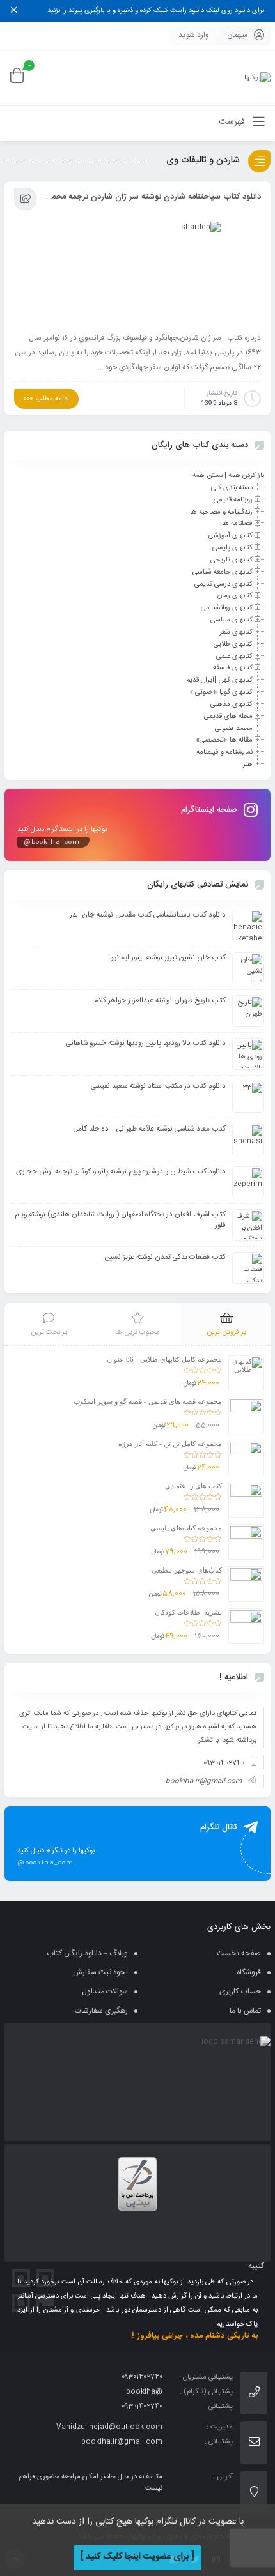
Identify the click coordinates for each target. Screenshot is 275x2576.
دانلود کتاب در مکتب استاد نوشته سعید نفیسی (158, 1086)
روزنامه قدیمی (233, 500)
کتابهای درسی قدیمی (224, 584)
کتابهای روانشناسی (227, 608)
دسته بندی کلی (232, 488)
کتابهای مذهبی (232, 705)
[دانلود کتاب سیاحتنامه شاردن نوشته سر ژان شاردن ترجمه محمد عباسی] (137, 273)
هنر (248, 765)
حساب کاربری (240, 1992)
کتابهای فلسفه (233, 668)
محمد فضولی (234, 728)
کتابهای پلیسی (232, 548)
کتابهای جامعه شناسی (223, 572)
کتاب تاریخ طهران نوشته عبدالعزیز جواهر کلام (160, 1001)
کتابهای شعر (236, 632)
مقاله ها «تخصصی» (224, 740)
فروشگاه (249, 1972)
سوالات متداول (105, 1992)
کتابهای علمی (234, 656)
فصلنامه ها (237, 524)
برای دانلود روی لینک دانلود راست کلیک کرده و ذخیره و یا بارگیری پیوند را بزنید (156, 11)
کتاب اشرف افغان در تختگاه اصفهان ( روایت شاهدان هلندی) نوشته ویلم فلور (120, 1220)
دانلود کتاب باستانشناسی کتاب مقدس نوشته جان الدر (148, 915)
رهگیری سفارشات (101, 2011)
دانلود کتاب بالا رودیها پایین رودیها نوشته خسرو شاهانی (146, 1043)
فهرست (233, 122)
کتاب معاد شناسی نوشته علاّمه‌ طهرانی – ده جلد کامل (150, 1129)
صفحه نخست (239, 1953)
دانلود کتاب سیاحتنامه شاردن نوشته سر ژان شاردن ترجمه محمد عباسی (152, 197)
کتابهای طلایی (233, 644)
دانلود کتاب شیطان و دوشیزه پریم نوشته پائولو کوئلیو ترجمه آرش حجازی (121, 1172)
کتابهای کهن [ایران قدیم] (218, 680)
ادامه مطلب (52, 399)
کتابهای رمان (235, 596)
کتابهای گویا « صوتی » (221, 692)
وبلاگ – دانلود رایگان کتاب (87, 1953)
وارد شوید (194, 35)
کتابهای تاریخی (232, 560)
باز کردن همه (246, 476)
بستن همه (208, 476)
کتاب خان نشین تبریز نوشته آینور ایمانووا (167, 958)
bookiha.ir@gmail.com (204, 1781)
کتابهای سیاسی (232, 620)
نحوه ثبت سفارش (100, 1972)
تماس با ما (245, 2011)
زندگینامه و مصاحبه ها (221, 512)
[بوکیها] (257, 78)
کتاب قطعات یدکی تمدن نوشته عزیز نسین (165, 1257)
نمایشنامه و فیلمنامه (224, 752)
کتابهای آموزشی (231, 536)
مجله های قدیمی (228, 717)
